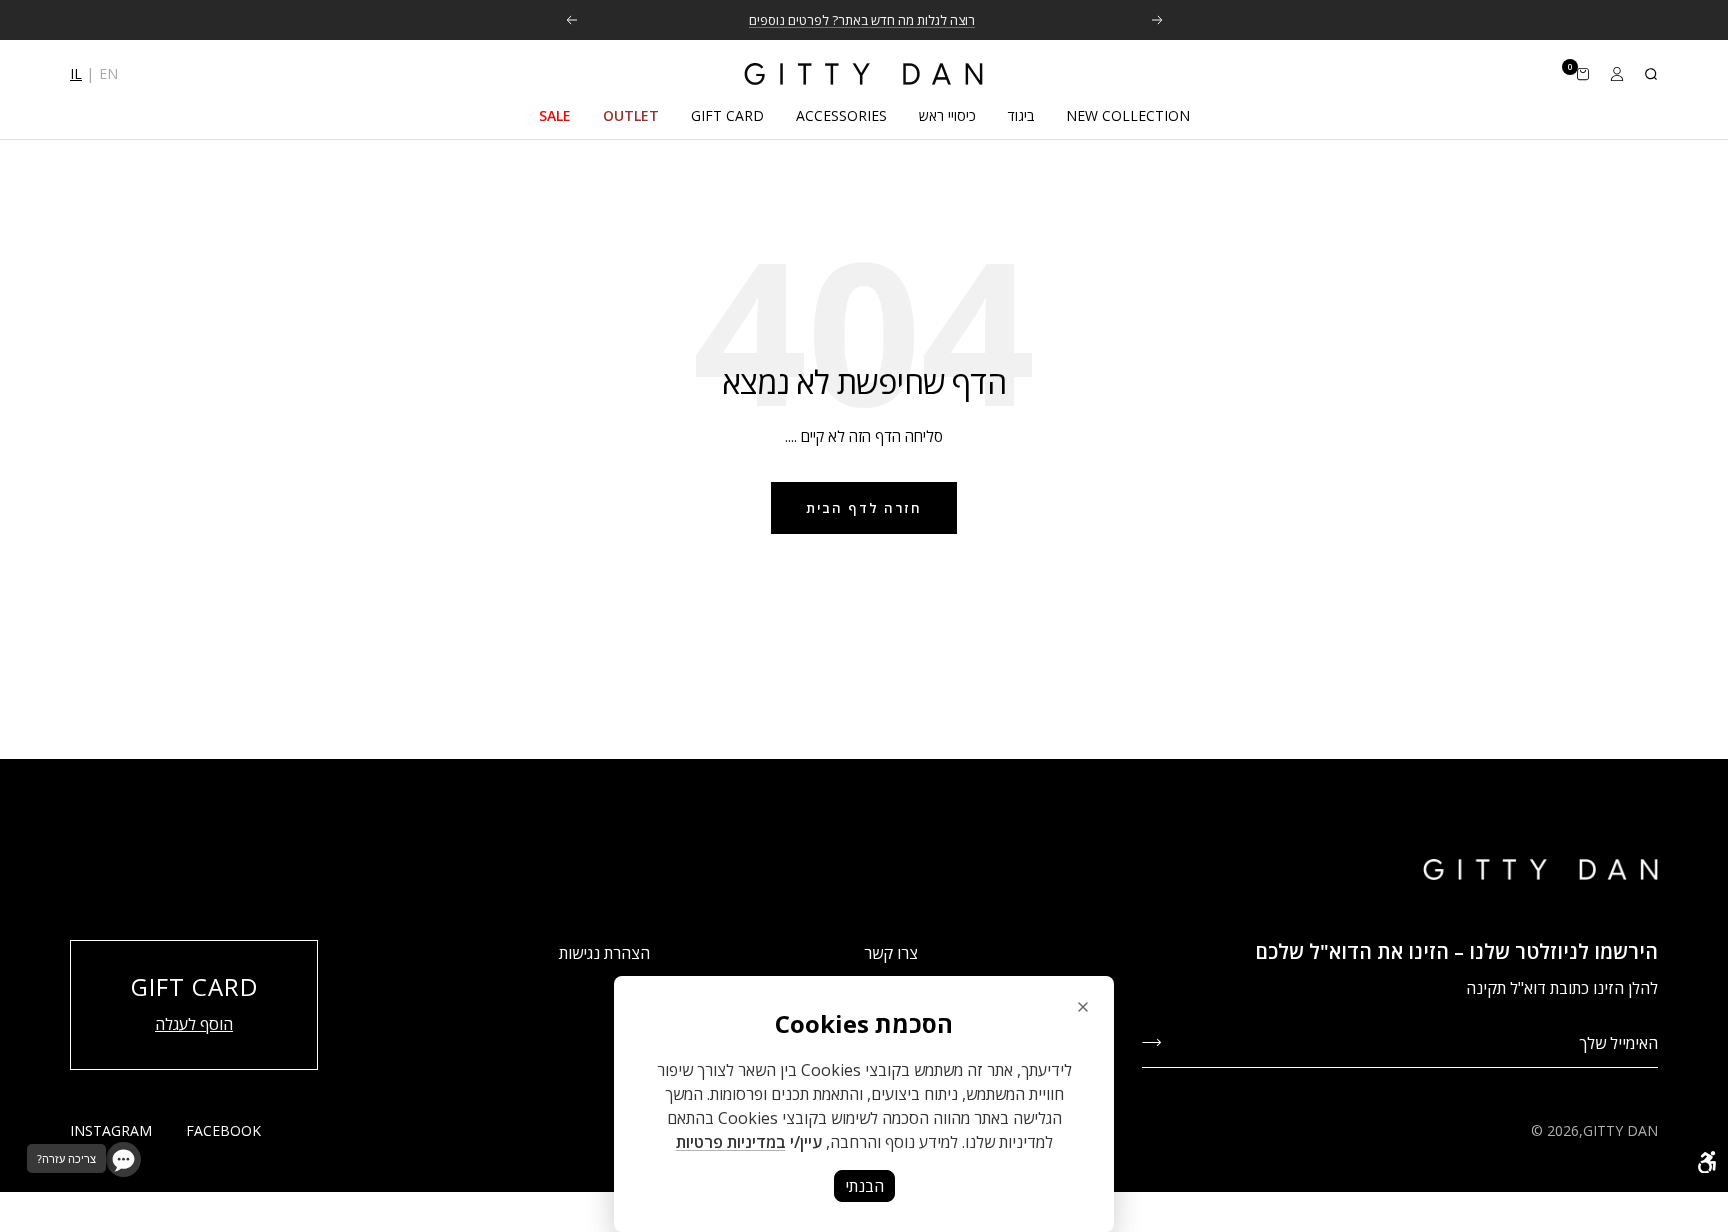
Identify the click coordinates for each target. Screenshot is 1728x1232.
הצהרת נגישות (604, 953)
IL (76, 73)
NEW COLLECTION (1128, 115)
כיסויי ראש (947, 115)
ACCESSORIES (841, 115)
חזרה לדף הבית (864, 508)
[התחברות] (1617, 74)
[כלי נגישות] (1707, 1162)
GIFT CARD (727, 115)
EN (108, 73)
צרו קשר (891, 953)
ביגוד (1021, 115)
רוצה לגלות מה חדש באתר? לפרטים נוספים (862, 20)
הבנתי (864, 1186)
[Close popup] (1083, 1007)
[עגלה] (1583, 74)
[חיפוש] (1651, 74)
